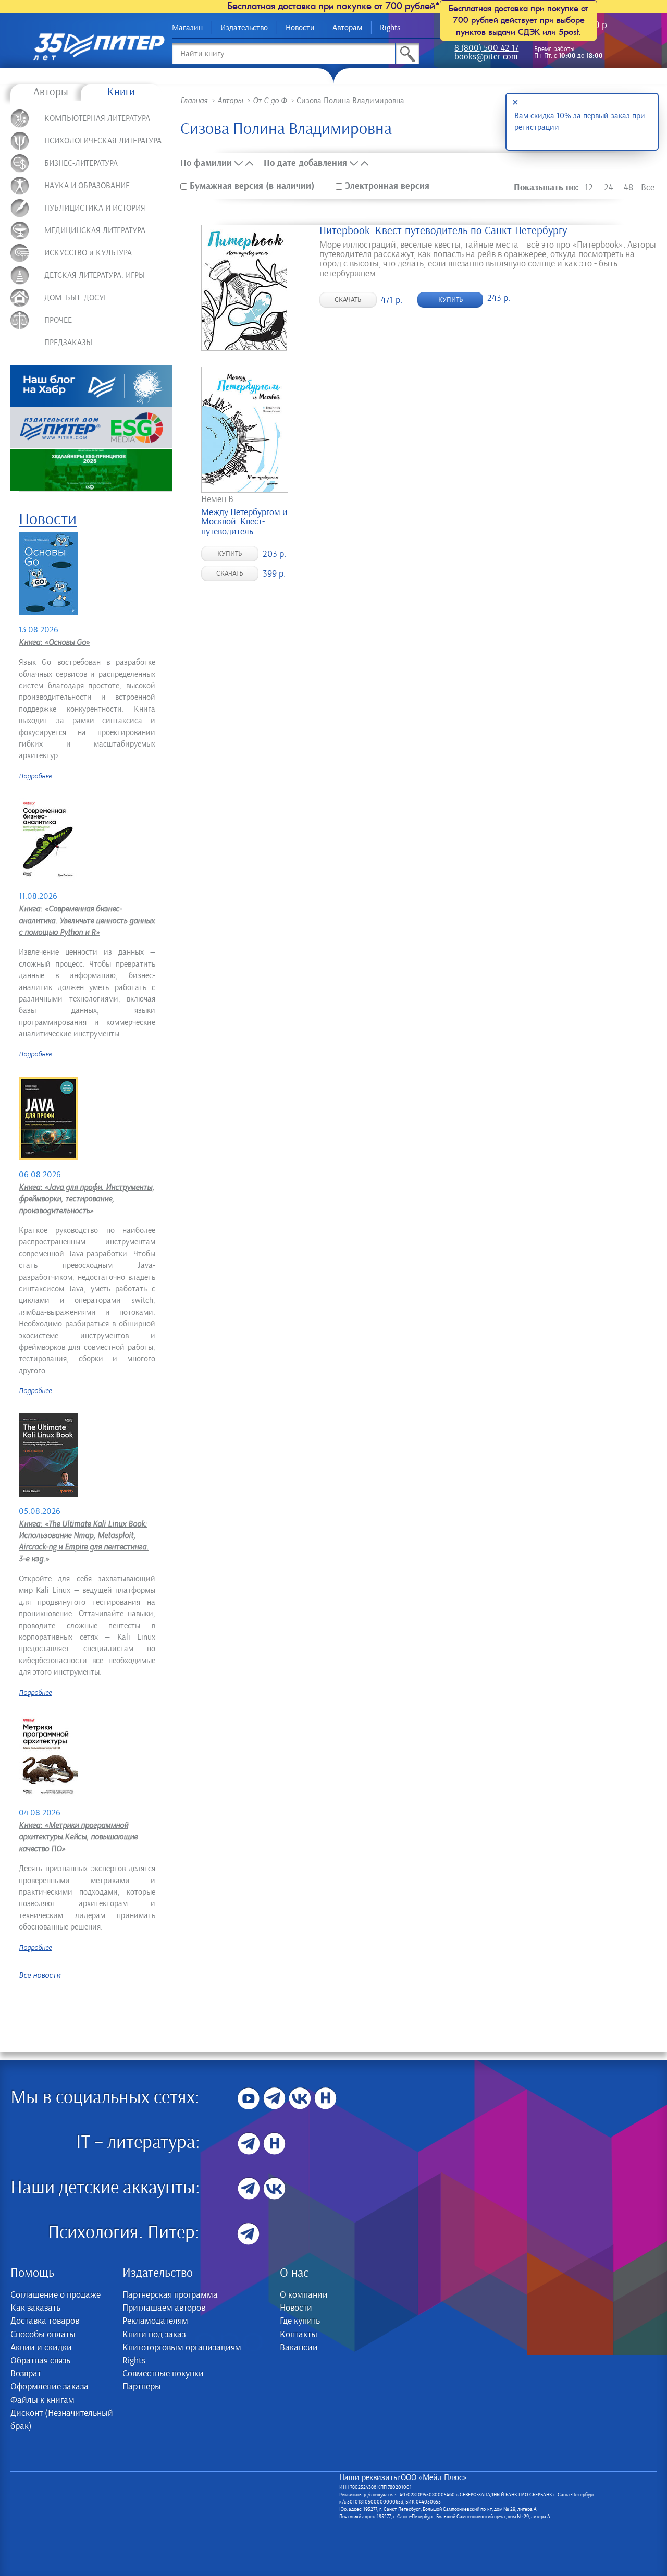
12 (589, 188)
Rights (390, 28)
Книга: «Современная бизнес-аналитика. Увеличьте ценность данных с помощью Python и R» (87, 920)
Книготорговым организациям (182, 2348)
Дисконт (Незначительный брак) (62, 2420)
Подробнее (35, 776)
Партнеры (142, 2387)
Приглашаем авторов (164, 2308)
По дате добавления (305, 163)
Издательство (244, 28)
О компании (304, 2295)
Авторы (51, 92)
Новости (300, 28)
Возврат (26, 2374)
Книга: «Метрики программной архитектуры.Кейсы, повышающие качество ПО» (78, 1837)
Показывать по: (546, 187)
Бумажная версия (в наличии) (252, 186)
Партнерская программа (170, 2295)
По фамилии (206, 163)
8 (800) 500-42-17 (486, 49)
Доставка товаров (45, 2321)
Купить (450, 300)
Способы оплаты (43, 2335)
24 (609, 188)
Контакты (299, 2335)
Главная (194, 101)
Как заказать (35, 2308)
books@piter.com (486, 58)
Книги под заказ (154, 2335)
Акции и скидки (41, 2348)
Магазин (187, 28)
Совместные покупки (163, 2374)
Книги (121, 92)
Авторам (347, 28)
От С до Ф (270, 101)
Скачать (348, 300)
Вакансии (299, 2348)
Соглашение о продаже (55, 2295)
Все (648, 188)
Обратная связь (40, 2361)
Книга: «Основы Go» (54, 642)
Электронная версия (386, 186)
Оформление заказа (50, 2387)
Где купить (300, 2321)
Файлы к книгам (42, 2400)
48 (628, 188)
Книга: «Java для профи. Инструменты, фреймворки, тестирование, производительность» (87, 1199)
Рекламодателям (155, 2321)
